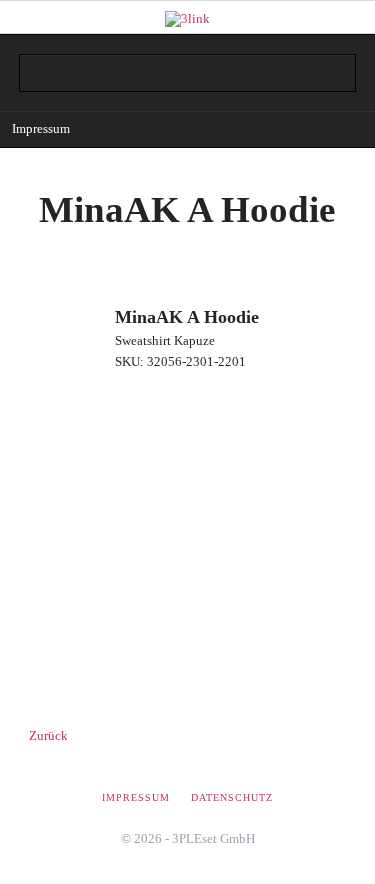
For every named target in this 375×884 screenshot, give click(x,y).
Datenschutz (232, 797)
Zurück (48, 735)
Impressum (41, 128)
